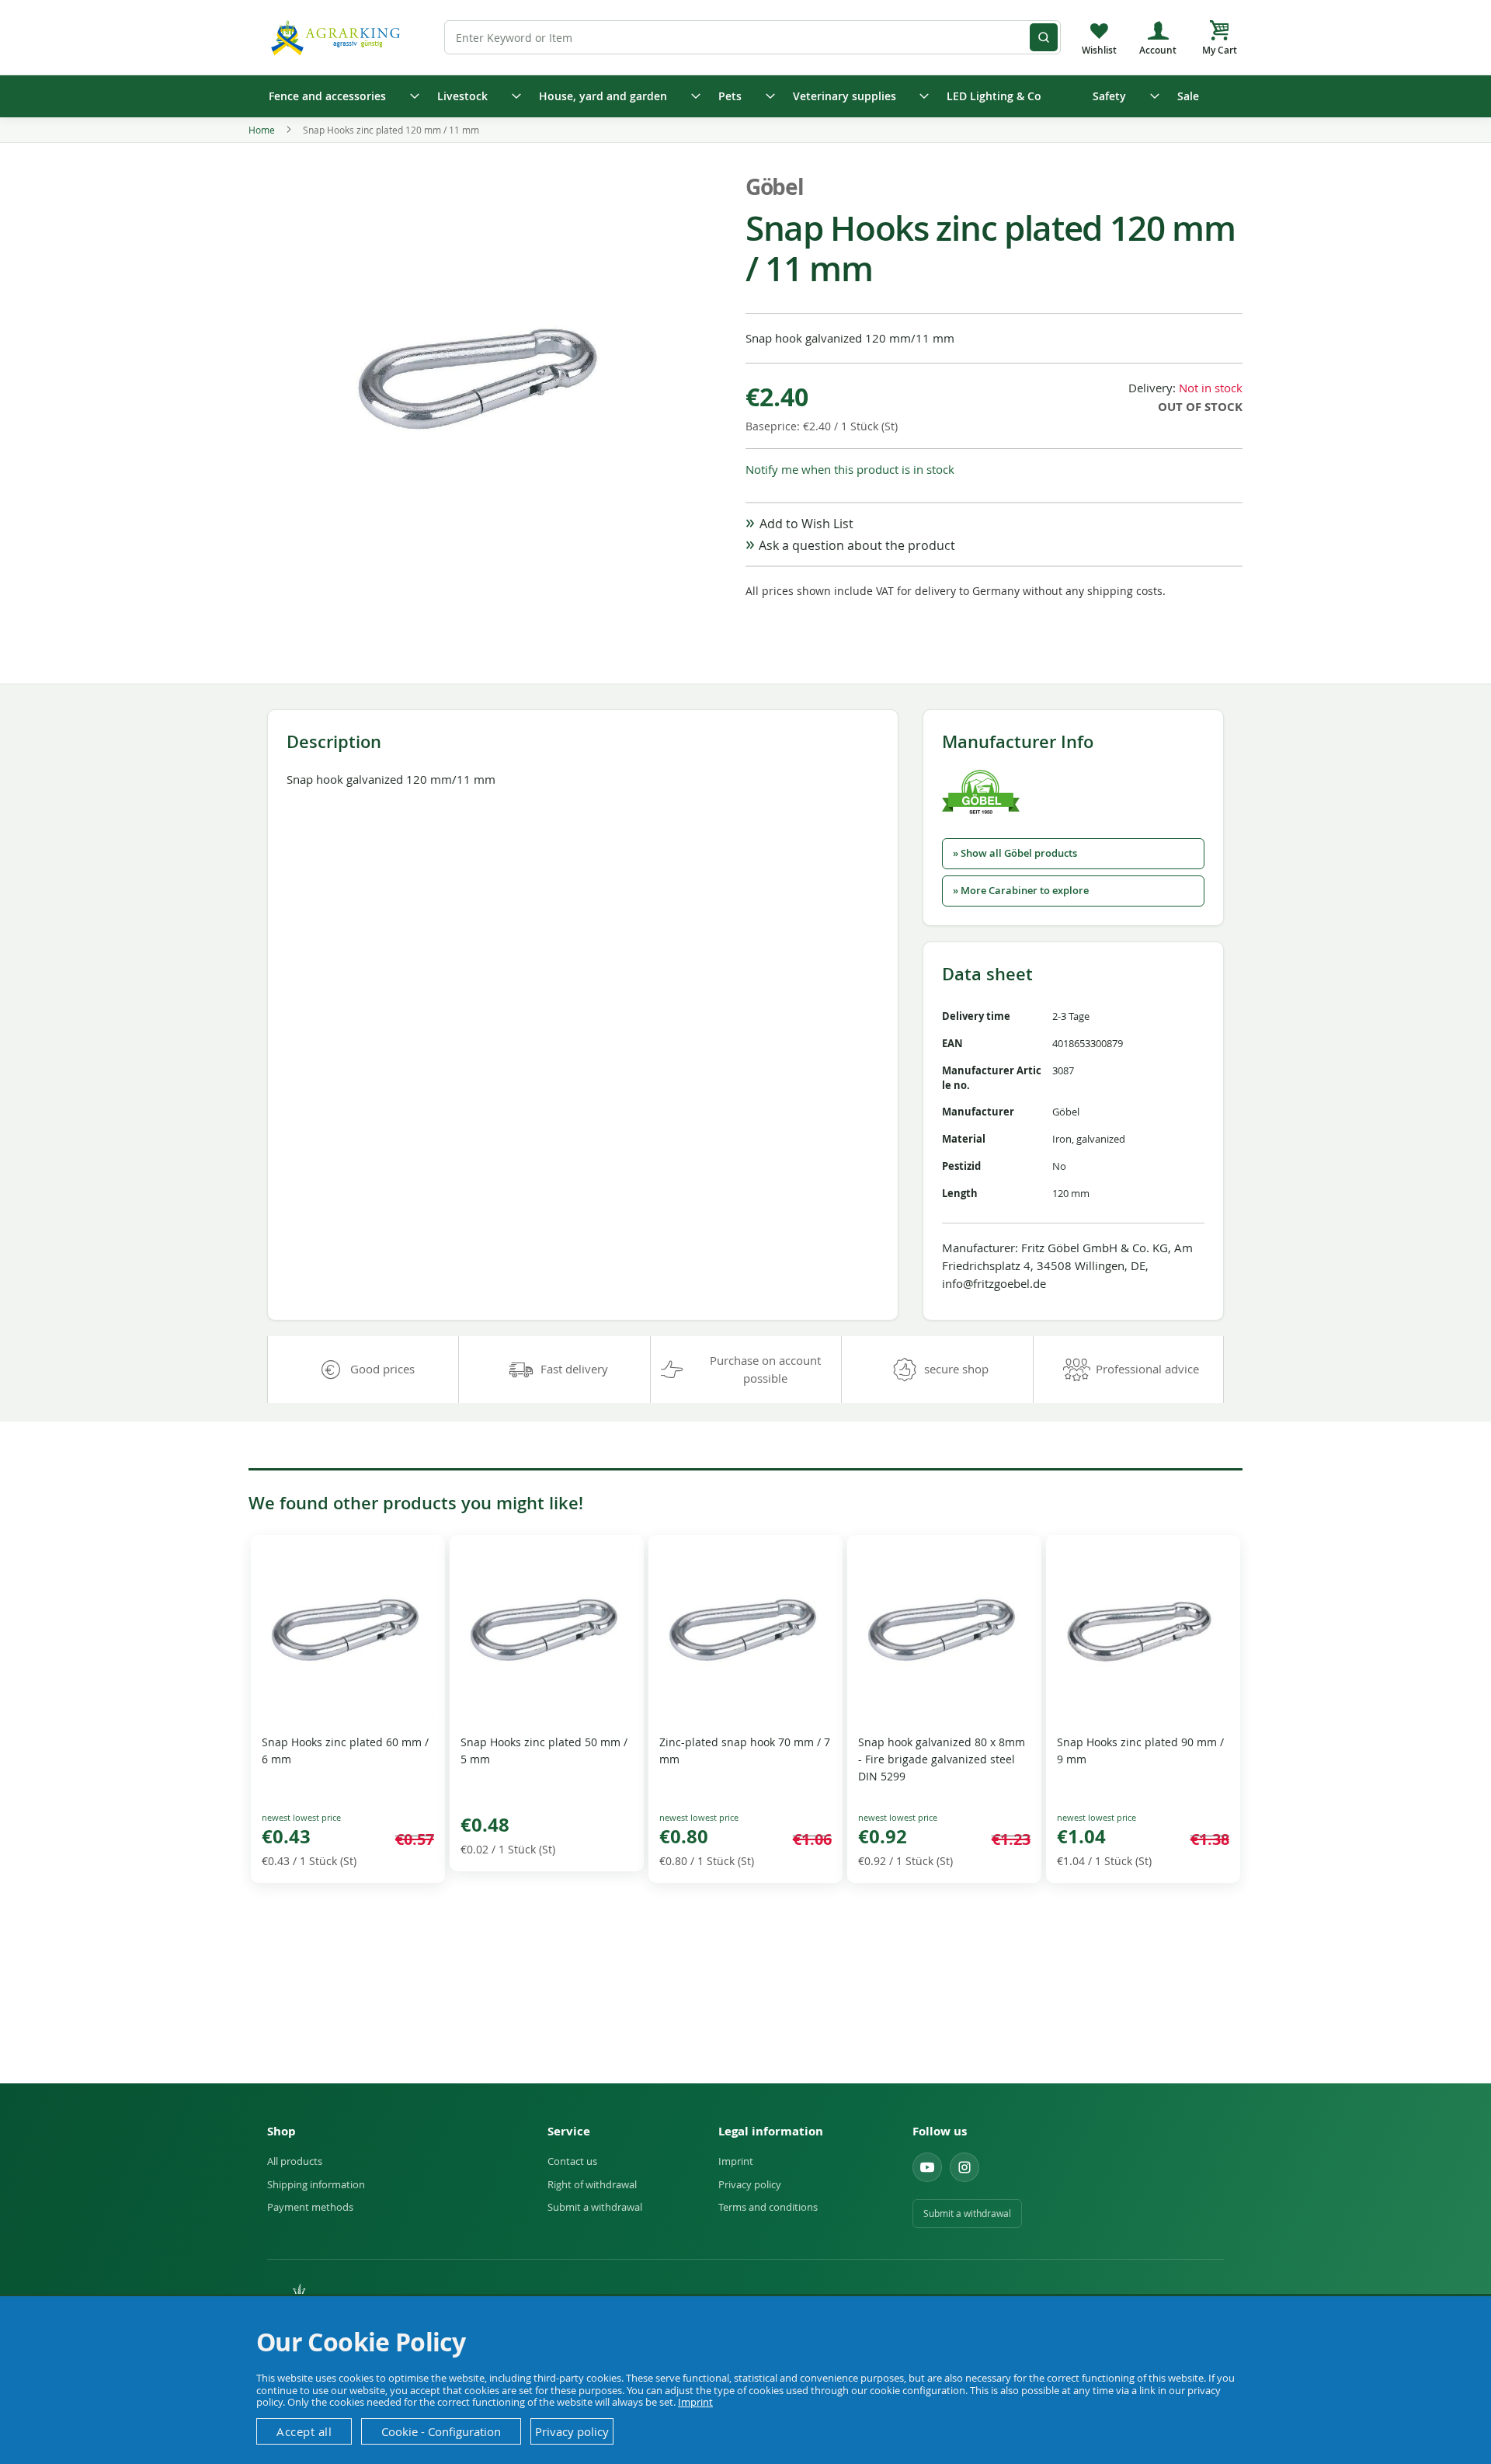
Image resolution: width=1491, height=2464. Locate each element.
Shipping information (316, 2184)
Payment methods (310, 2207)
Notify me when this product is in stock (850, 469)
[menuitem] (339, 96)
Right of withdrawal (592, 2184)
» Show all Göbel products (1015, 853)
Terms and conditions (768, 2207)
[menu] (745, 96)
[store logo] (338, 37)
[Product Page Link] (348, 1714)
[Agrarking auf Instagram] (964, 2167)
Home (262, 130)
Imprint (736, 2161)
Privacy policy (750, 2184)
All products (295, 2161)
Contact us (572, 2161)
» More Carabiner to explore (1021, 891)
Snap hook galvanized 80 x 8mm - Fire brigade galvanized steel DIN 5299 (942, 1759)
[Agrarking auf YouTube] (927, 2167)
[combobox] (752, 37)
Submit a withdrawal (595, 2207)
